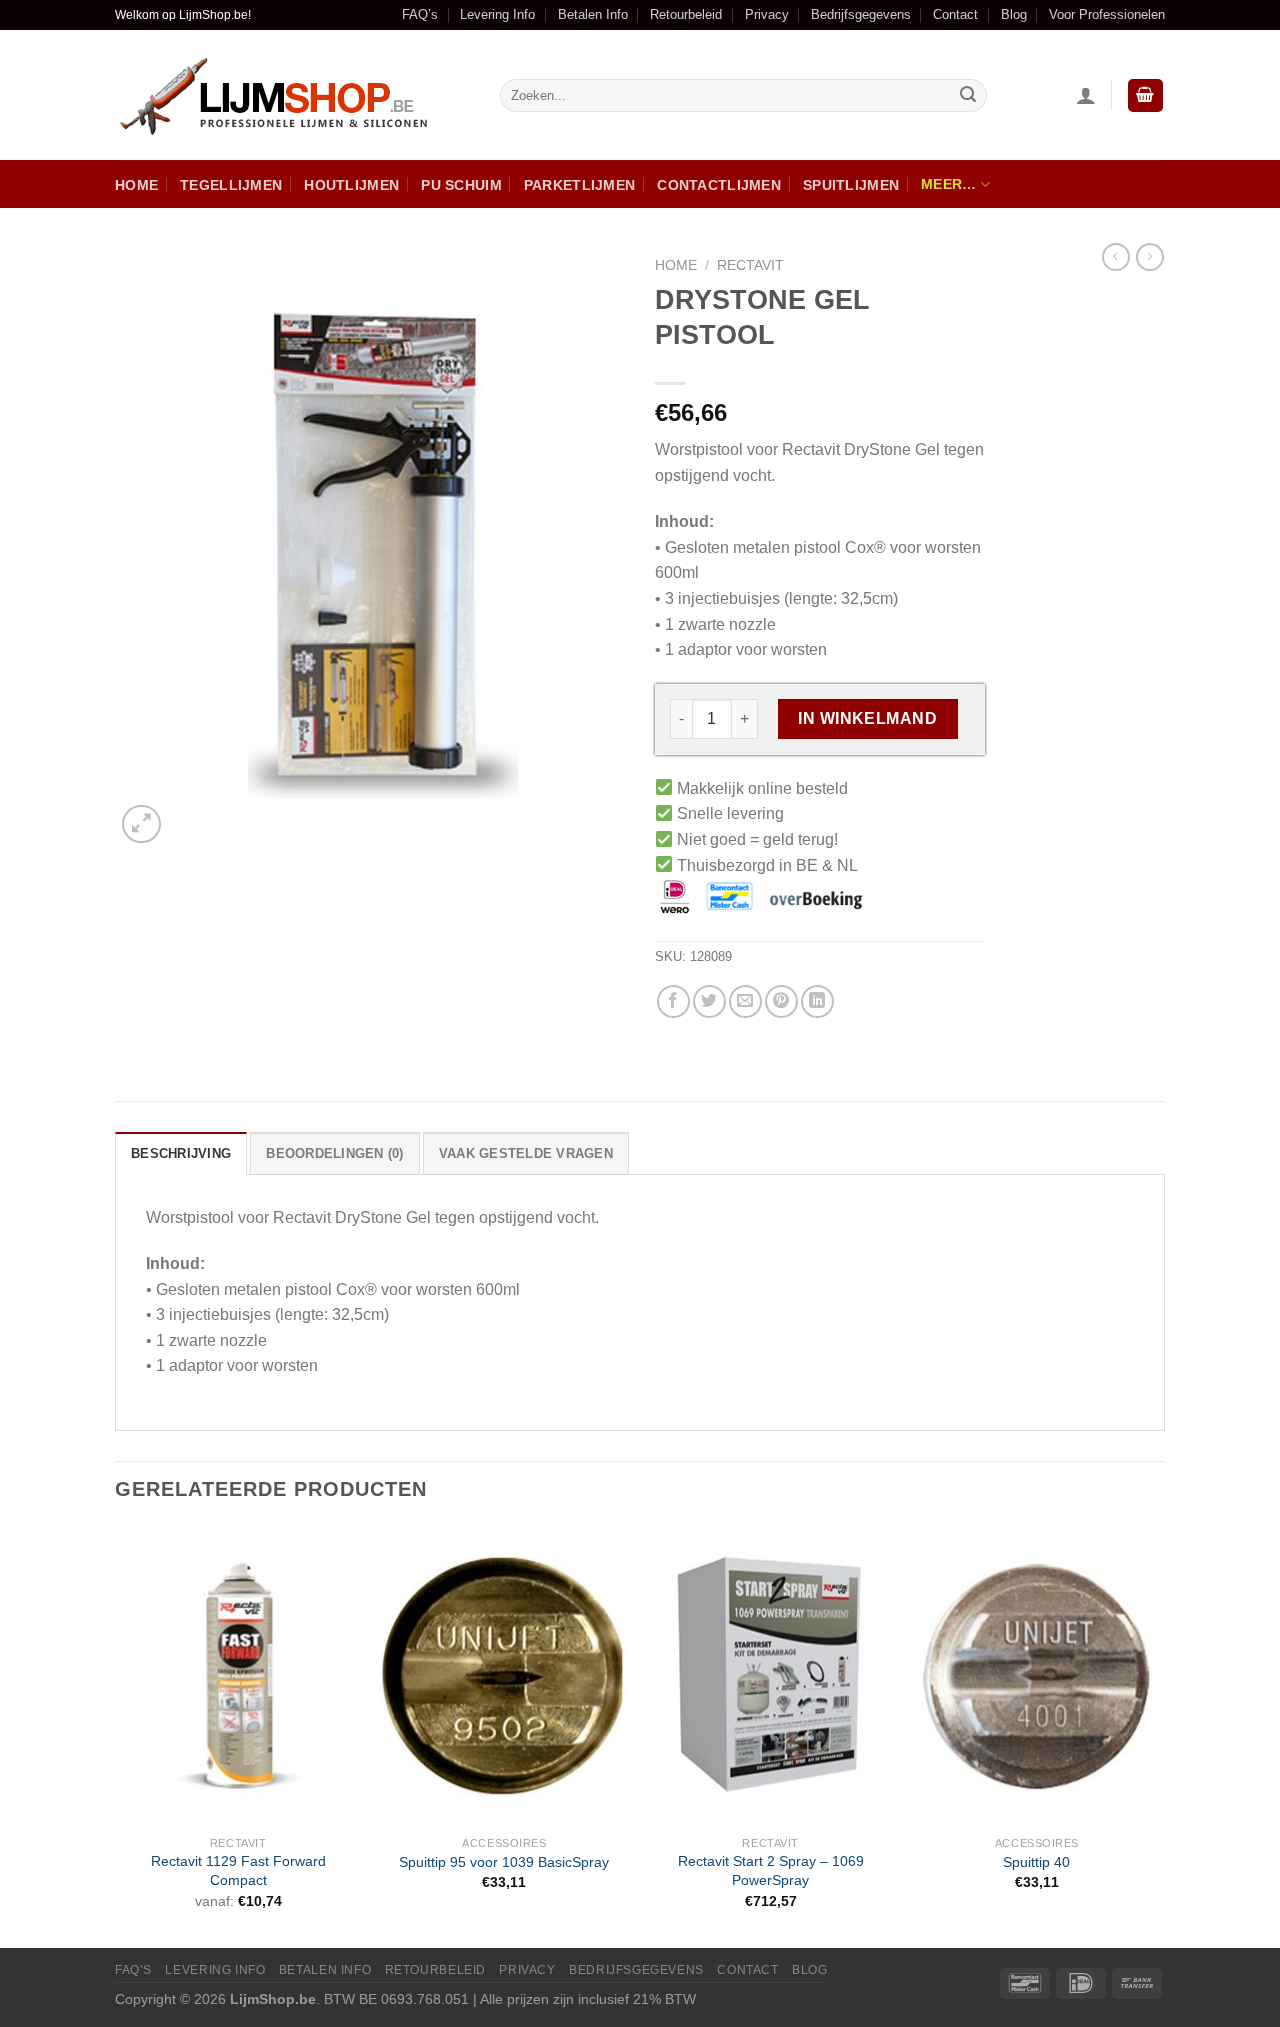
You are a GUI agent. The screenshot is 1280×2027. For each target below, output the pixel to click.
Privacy (767, 14)
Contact (955, 14)
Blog (1014, 14)
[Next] (1159, 1735)
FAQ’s (420, 14)
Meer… (948, 184)
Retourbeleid (686, 14)
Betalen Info (593, 14)
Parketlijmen (579, 185)
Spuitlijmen (851, 185)
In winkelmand (867, 718)
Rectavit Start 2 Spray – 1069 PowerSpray (771, 1870)
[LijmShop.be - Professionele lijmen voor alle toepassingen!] (292, 95)
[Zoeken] (968, 96)
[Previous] (116, 1735)
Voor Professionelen (1107, 14)
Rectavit (750, 265)
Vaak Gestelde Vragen (526, 1153)
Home (136, 185)
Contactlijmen (719, 185)
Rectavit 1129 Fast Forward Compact (238, 1870)
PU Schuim (461, 185)
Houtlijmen (351, 185)
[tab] (181, 1153)
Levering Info (497, 14)
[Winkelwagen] (1146, 95)
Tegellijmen (231, 185)
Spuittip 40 (1036, 1862)
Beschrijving (181, 1153)
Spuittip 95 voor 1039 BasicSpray (504, 1862)
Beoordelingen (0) (334, 1153)
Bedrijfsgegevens (861, 14)
